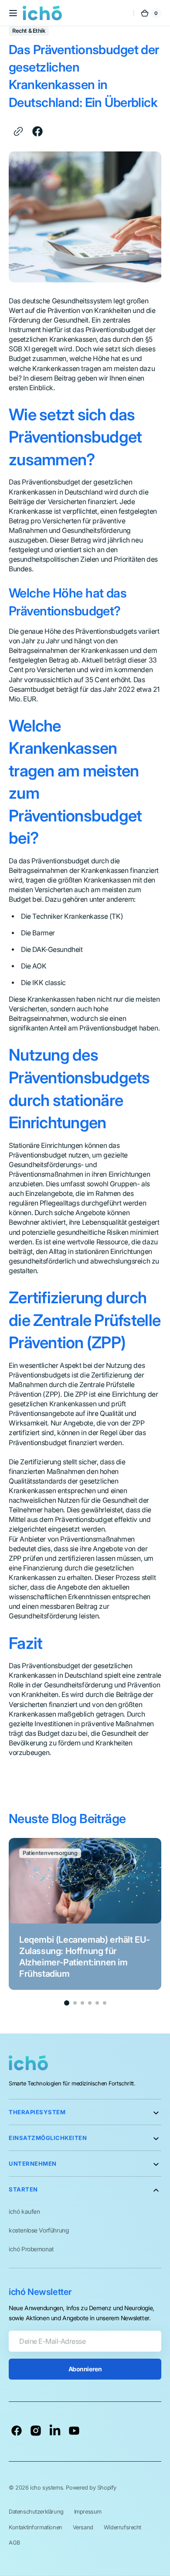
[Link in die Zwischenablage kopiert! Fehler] (18, 131)
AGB (14, 2543)
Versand (83, 2527)
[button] (13, 13)
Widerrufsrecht (122, 2527)
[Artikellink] (85, 1914)
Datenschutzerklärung (36, 2512)
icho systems (46, 2488)
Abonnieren (85, 2369)
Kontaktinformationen (36, 2527)
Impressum (88, 2512)
